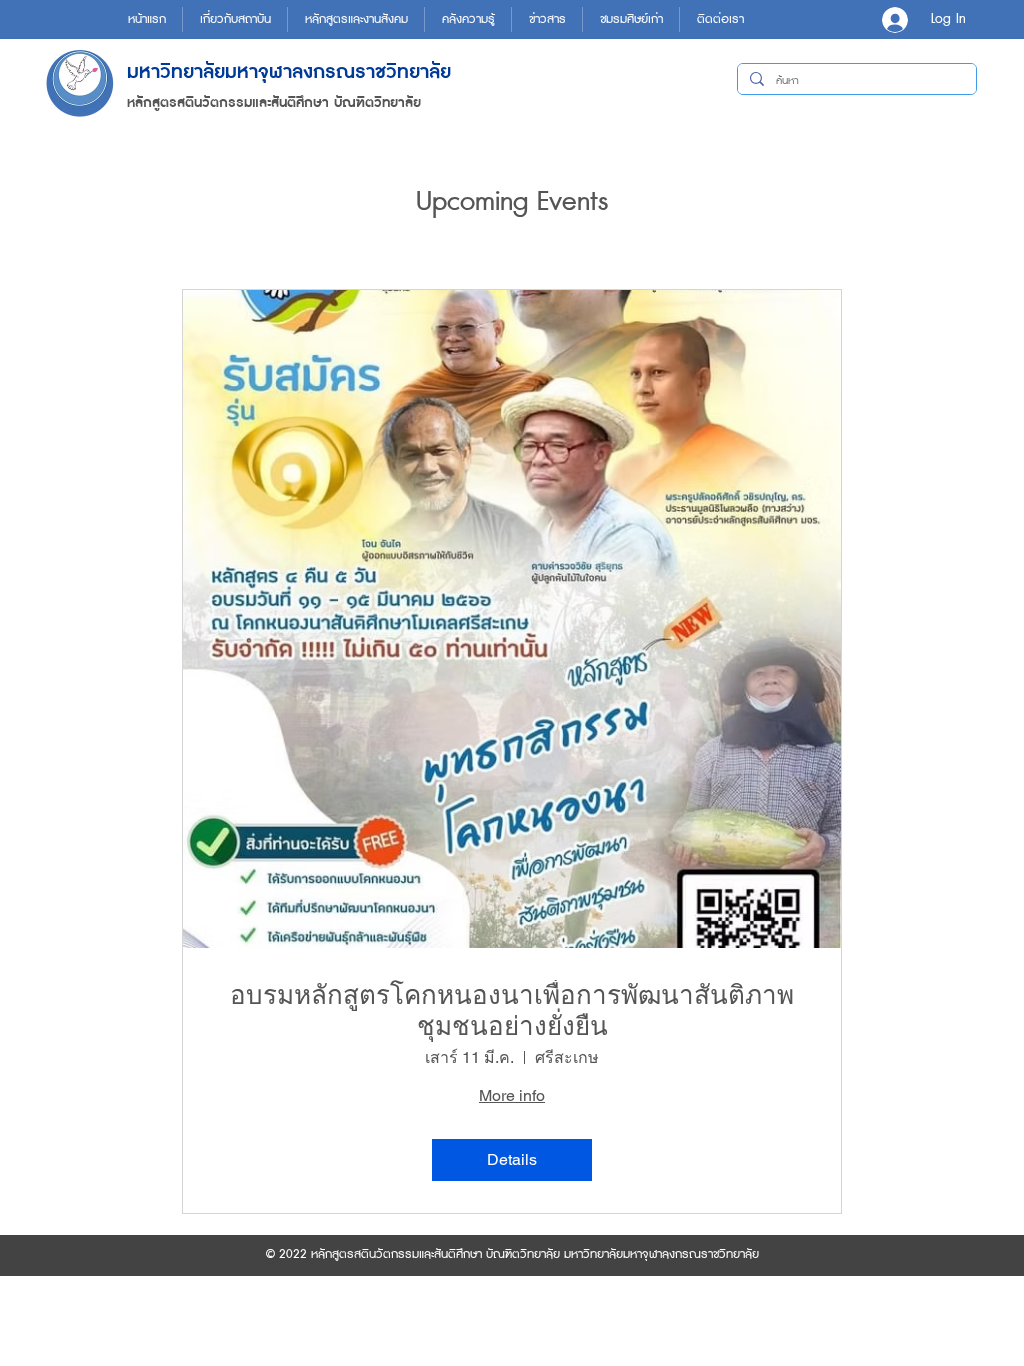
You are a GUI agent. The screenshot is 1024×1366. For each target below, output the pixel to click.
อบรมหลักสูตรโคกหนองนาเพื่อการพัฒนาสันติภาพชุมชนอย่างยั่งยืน (512, 1010)
